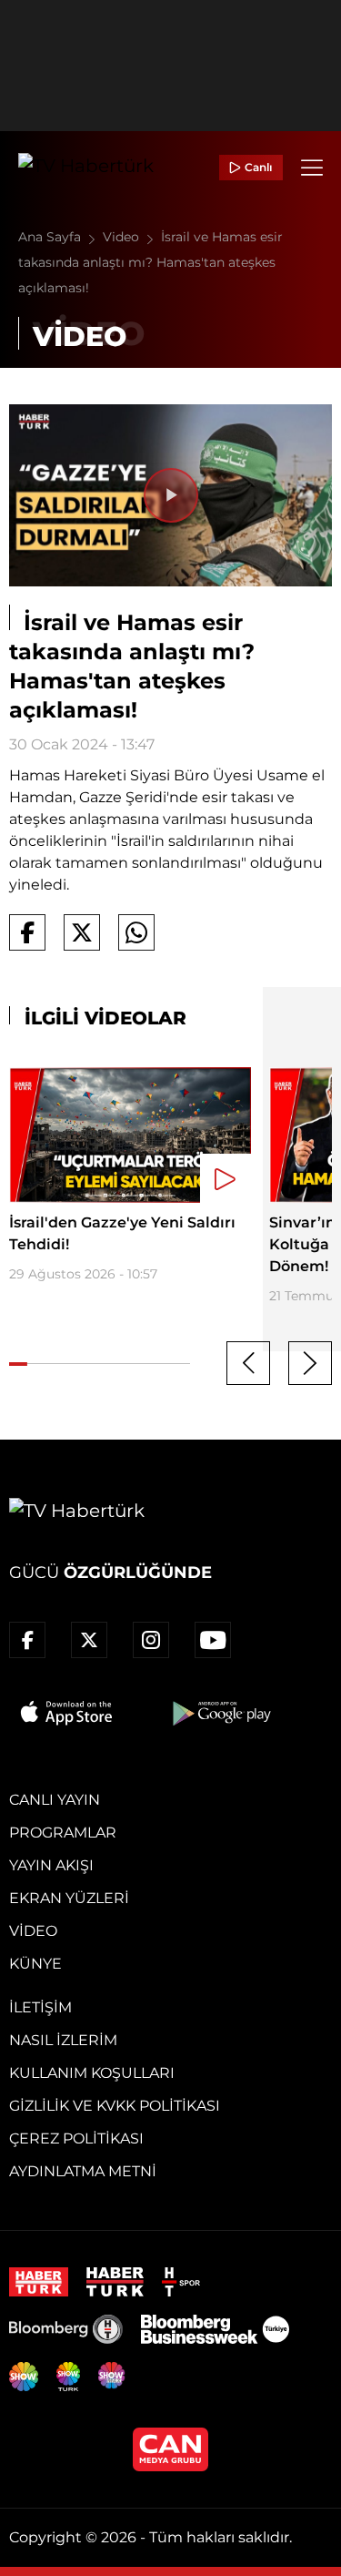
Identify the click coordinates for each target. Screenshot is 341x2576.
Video (123, 237)
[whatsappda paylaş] (136, 932)
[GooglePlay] (220, 1713)
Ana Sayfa (51, 237)
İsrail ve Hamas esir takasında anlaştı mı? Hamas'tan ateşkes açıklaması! (150, 262)
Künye (35, 1964)
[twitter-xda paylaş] (82, 932)
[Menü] (312, 168)
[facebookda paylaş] (27, 932)
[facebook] (27, 1640)
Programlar (63, 1833)
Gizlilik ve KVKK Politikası (115, 2106)
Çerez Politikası (76, 2138)
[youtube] (213, 1640)
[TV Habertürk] (86, 168)
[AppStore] (67, 1713)
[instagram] (151, 1640)
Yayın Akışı (51, 1865)
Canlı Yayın (55, 1800)
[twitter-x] (89, 1640)
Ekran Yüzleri (69, 1898)
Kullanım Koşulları (92, 2073)
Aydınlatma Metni (83, 2171)
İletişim (40, 2007)
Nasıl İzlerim (63, 2040)
